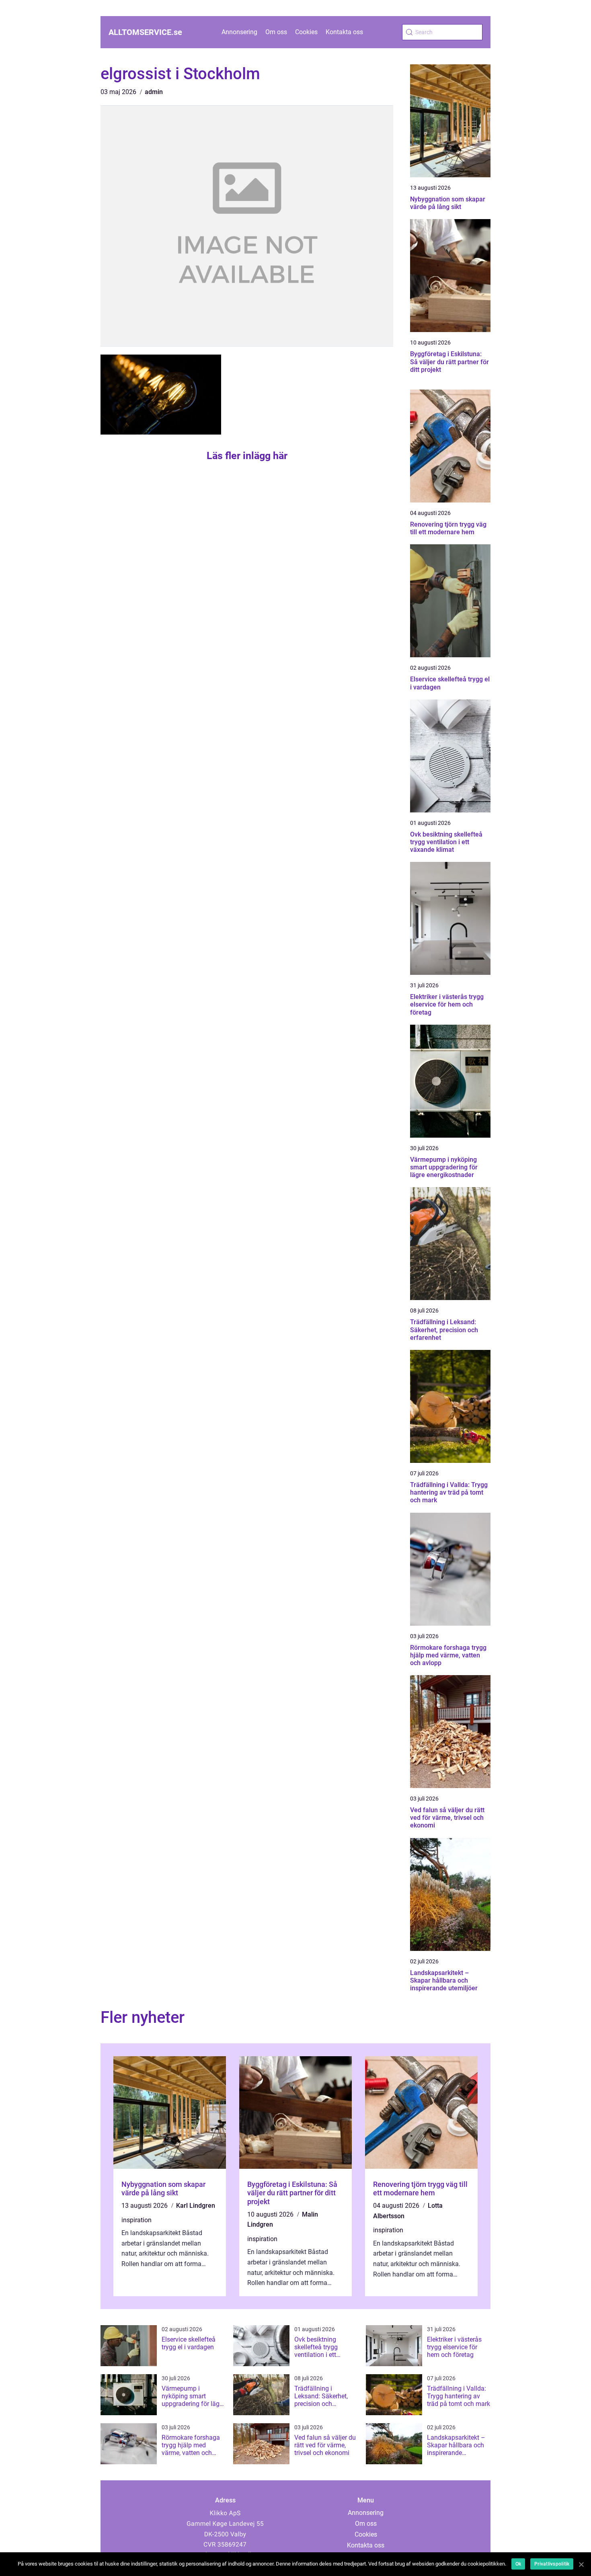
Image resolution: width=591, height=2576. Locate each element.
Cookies (306, 32)
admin (154, 92)
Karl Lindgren (196, 2206)
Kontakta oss (344, 32)
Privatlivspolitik (552, 2564)
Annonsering (239, 32)
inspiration (136, 2220)
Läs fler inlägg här (247, 456)
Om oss (276, 32)
